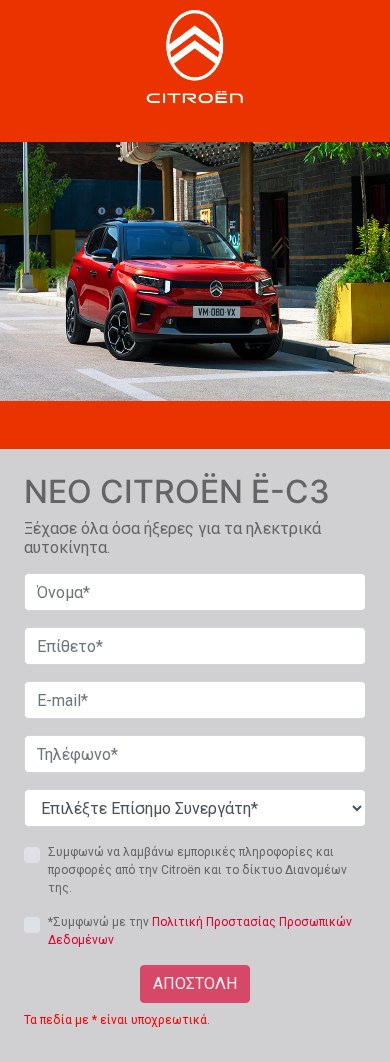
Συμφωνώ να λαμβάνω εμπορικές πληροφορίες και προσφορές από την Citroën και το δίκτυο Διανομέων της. (197, 870)
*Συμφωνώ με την (200, 931)
